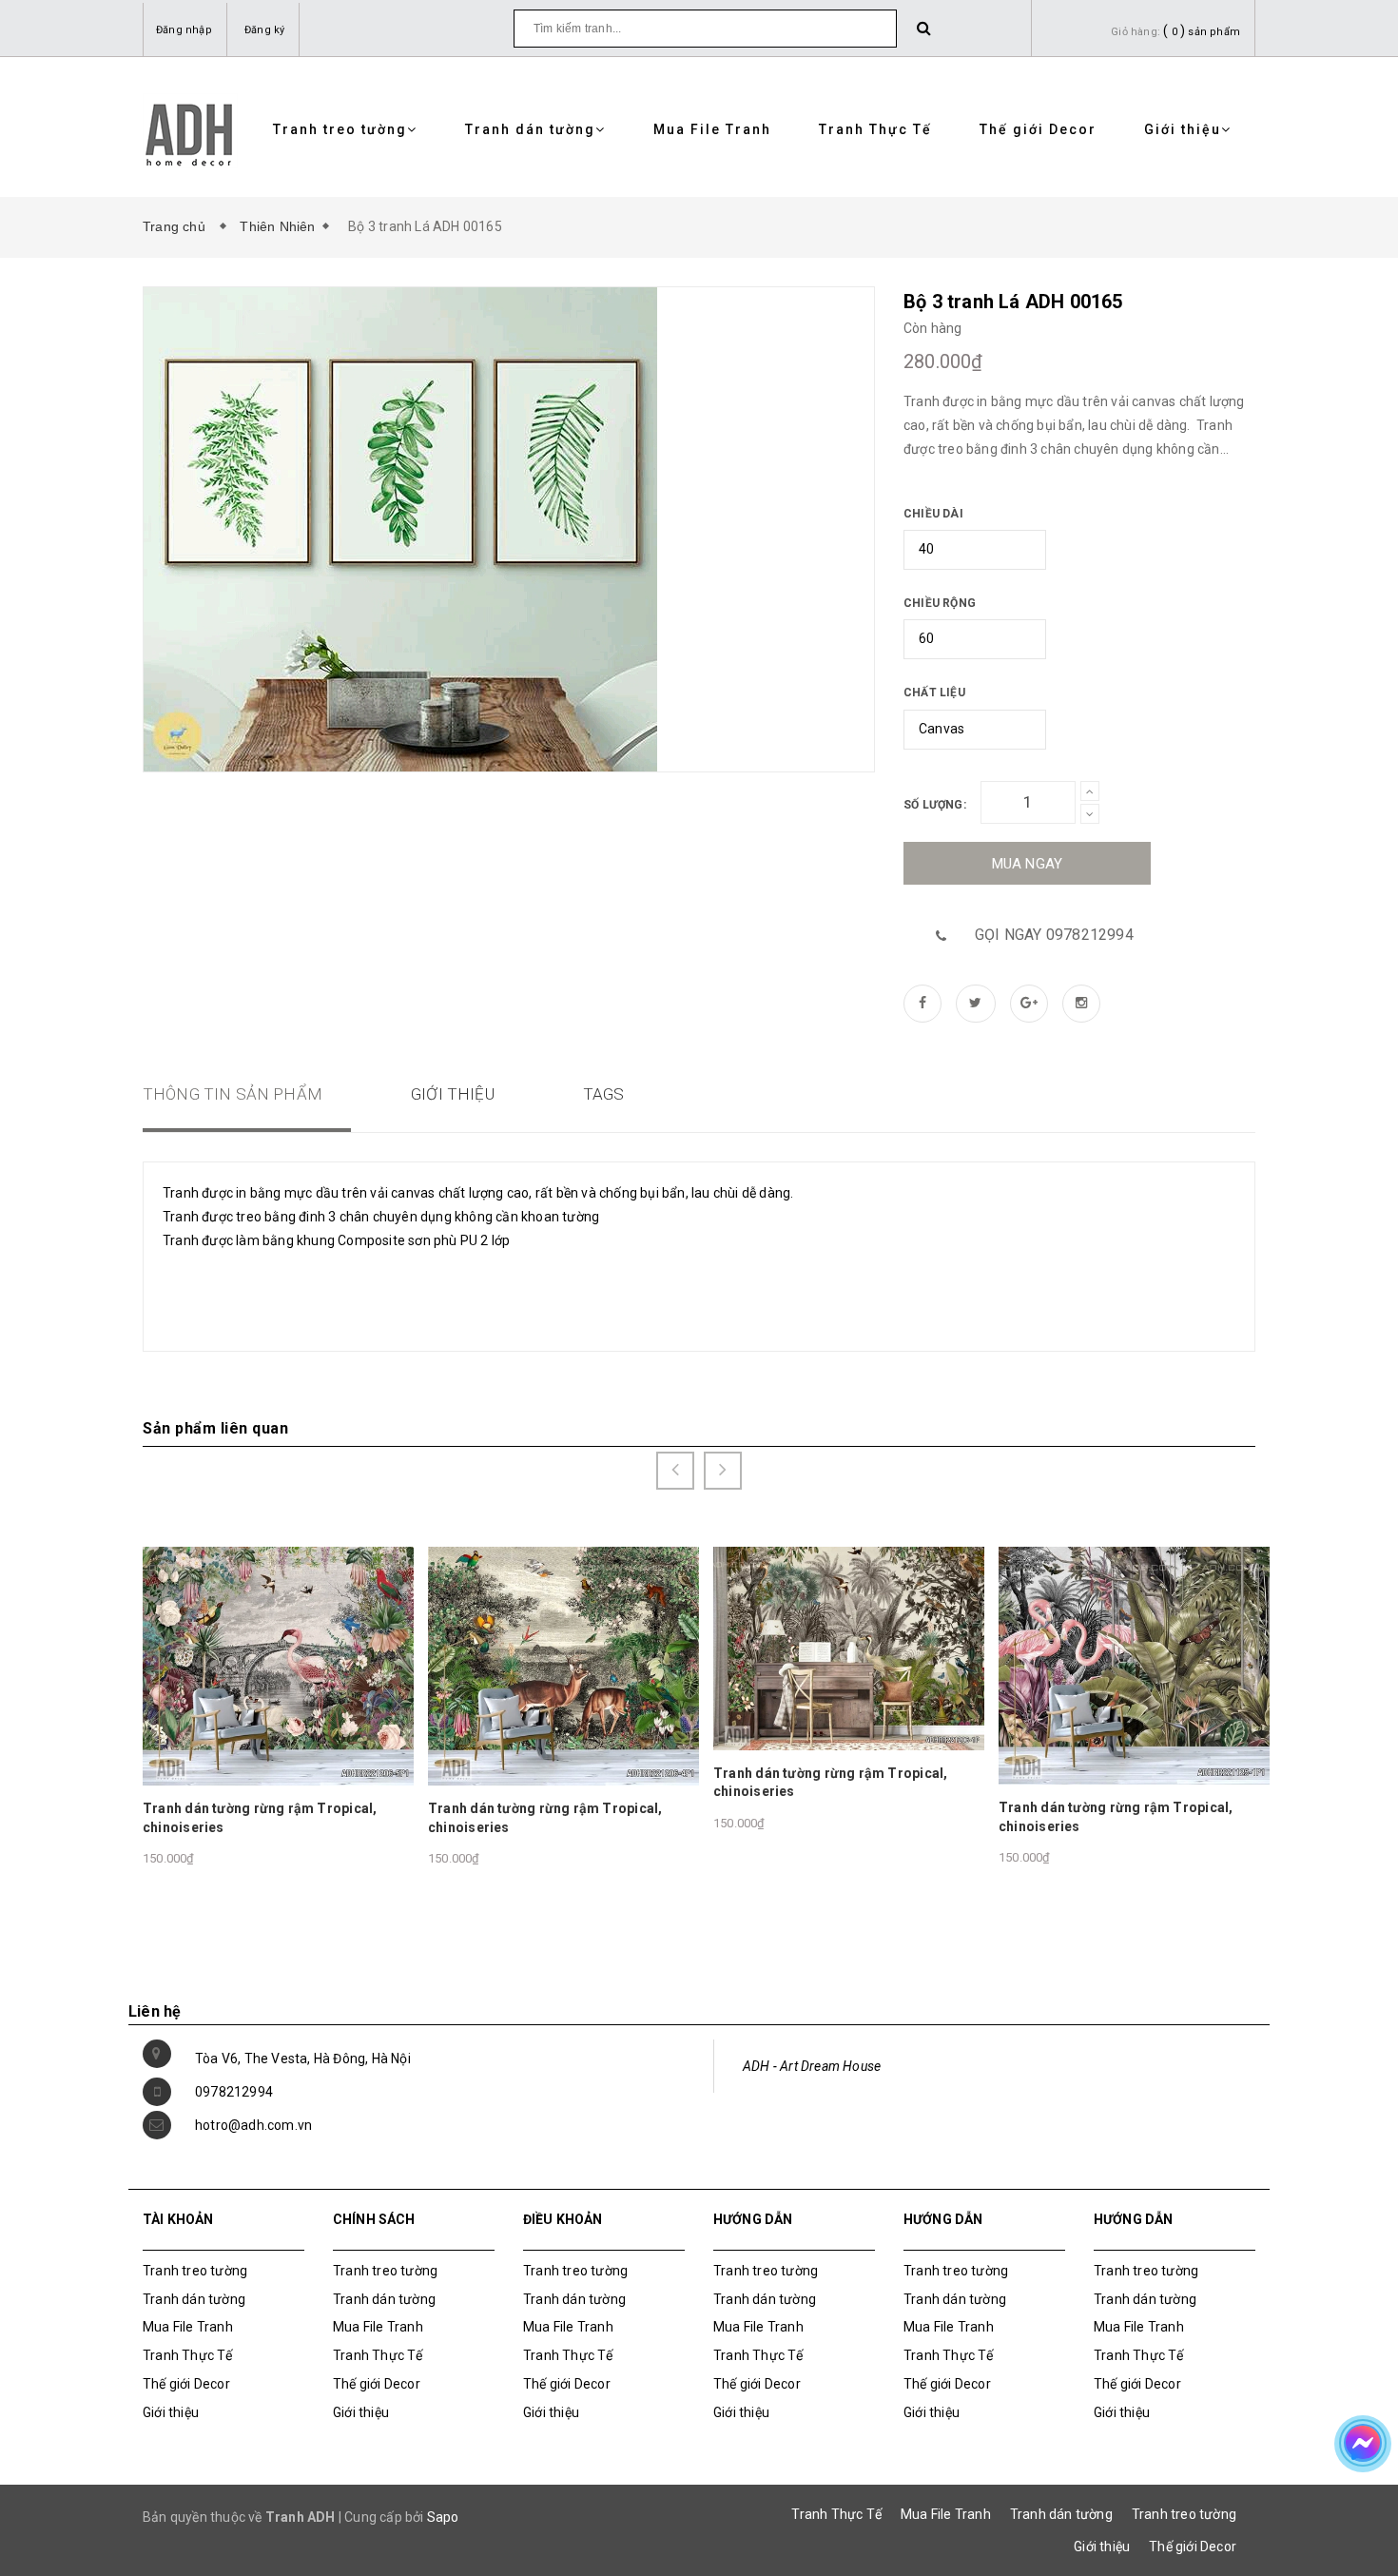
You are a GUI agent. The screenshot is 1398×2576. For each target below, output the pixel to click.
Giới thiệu (1183, 129)
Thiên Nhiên (277, 226)
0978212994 (234, 2092)
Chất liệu (934, 693)
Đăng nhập (184, 30)
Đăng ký (264, 30)
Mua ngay (1028, 864)
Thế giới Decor (1038, 129)
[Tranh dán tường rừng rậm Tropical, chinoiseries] (278, 1665)
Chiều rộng (940, 603)
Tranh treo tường (340, 129)
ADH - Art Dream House (812, 2066)
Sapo (443, 2517)
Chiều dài (933, 514)
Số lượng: (935, 805)
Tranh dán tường (530, 129)
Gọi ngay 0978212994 (1054, 935)
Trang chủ (178, 226)
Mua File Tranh (712, 129)
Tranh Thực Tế (875, 129)
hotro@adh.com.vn (253, 2125)
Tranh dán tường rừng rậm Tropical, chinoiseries (260, 1818)
